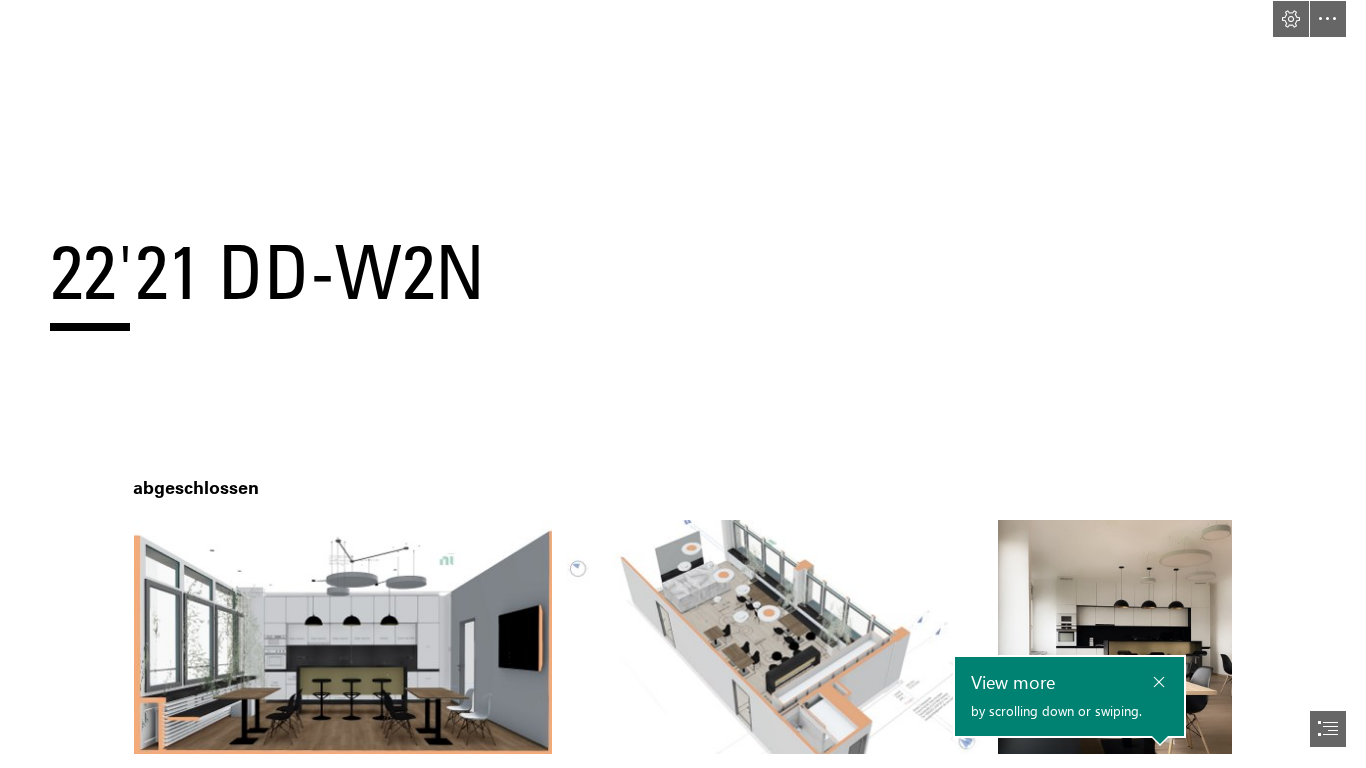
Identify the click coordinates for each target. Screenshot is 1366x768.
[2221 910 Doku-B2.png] (775, 637)
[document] (683, 384)
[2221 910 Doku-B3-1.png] (1115, 637)
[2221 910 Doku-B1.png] (343, 637)
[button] (1291, 19)
